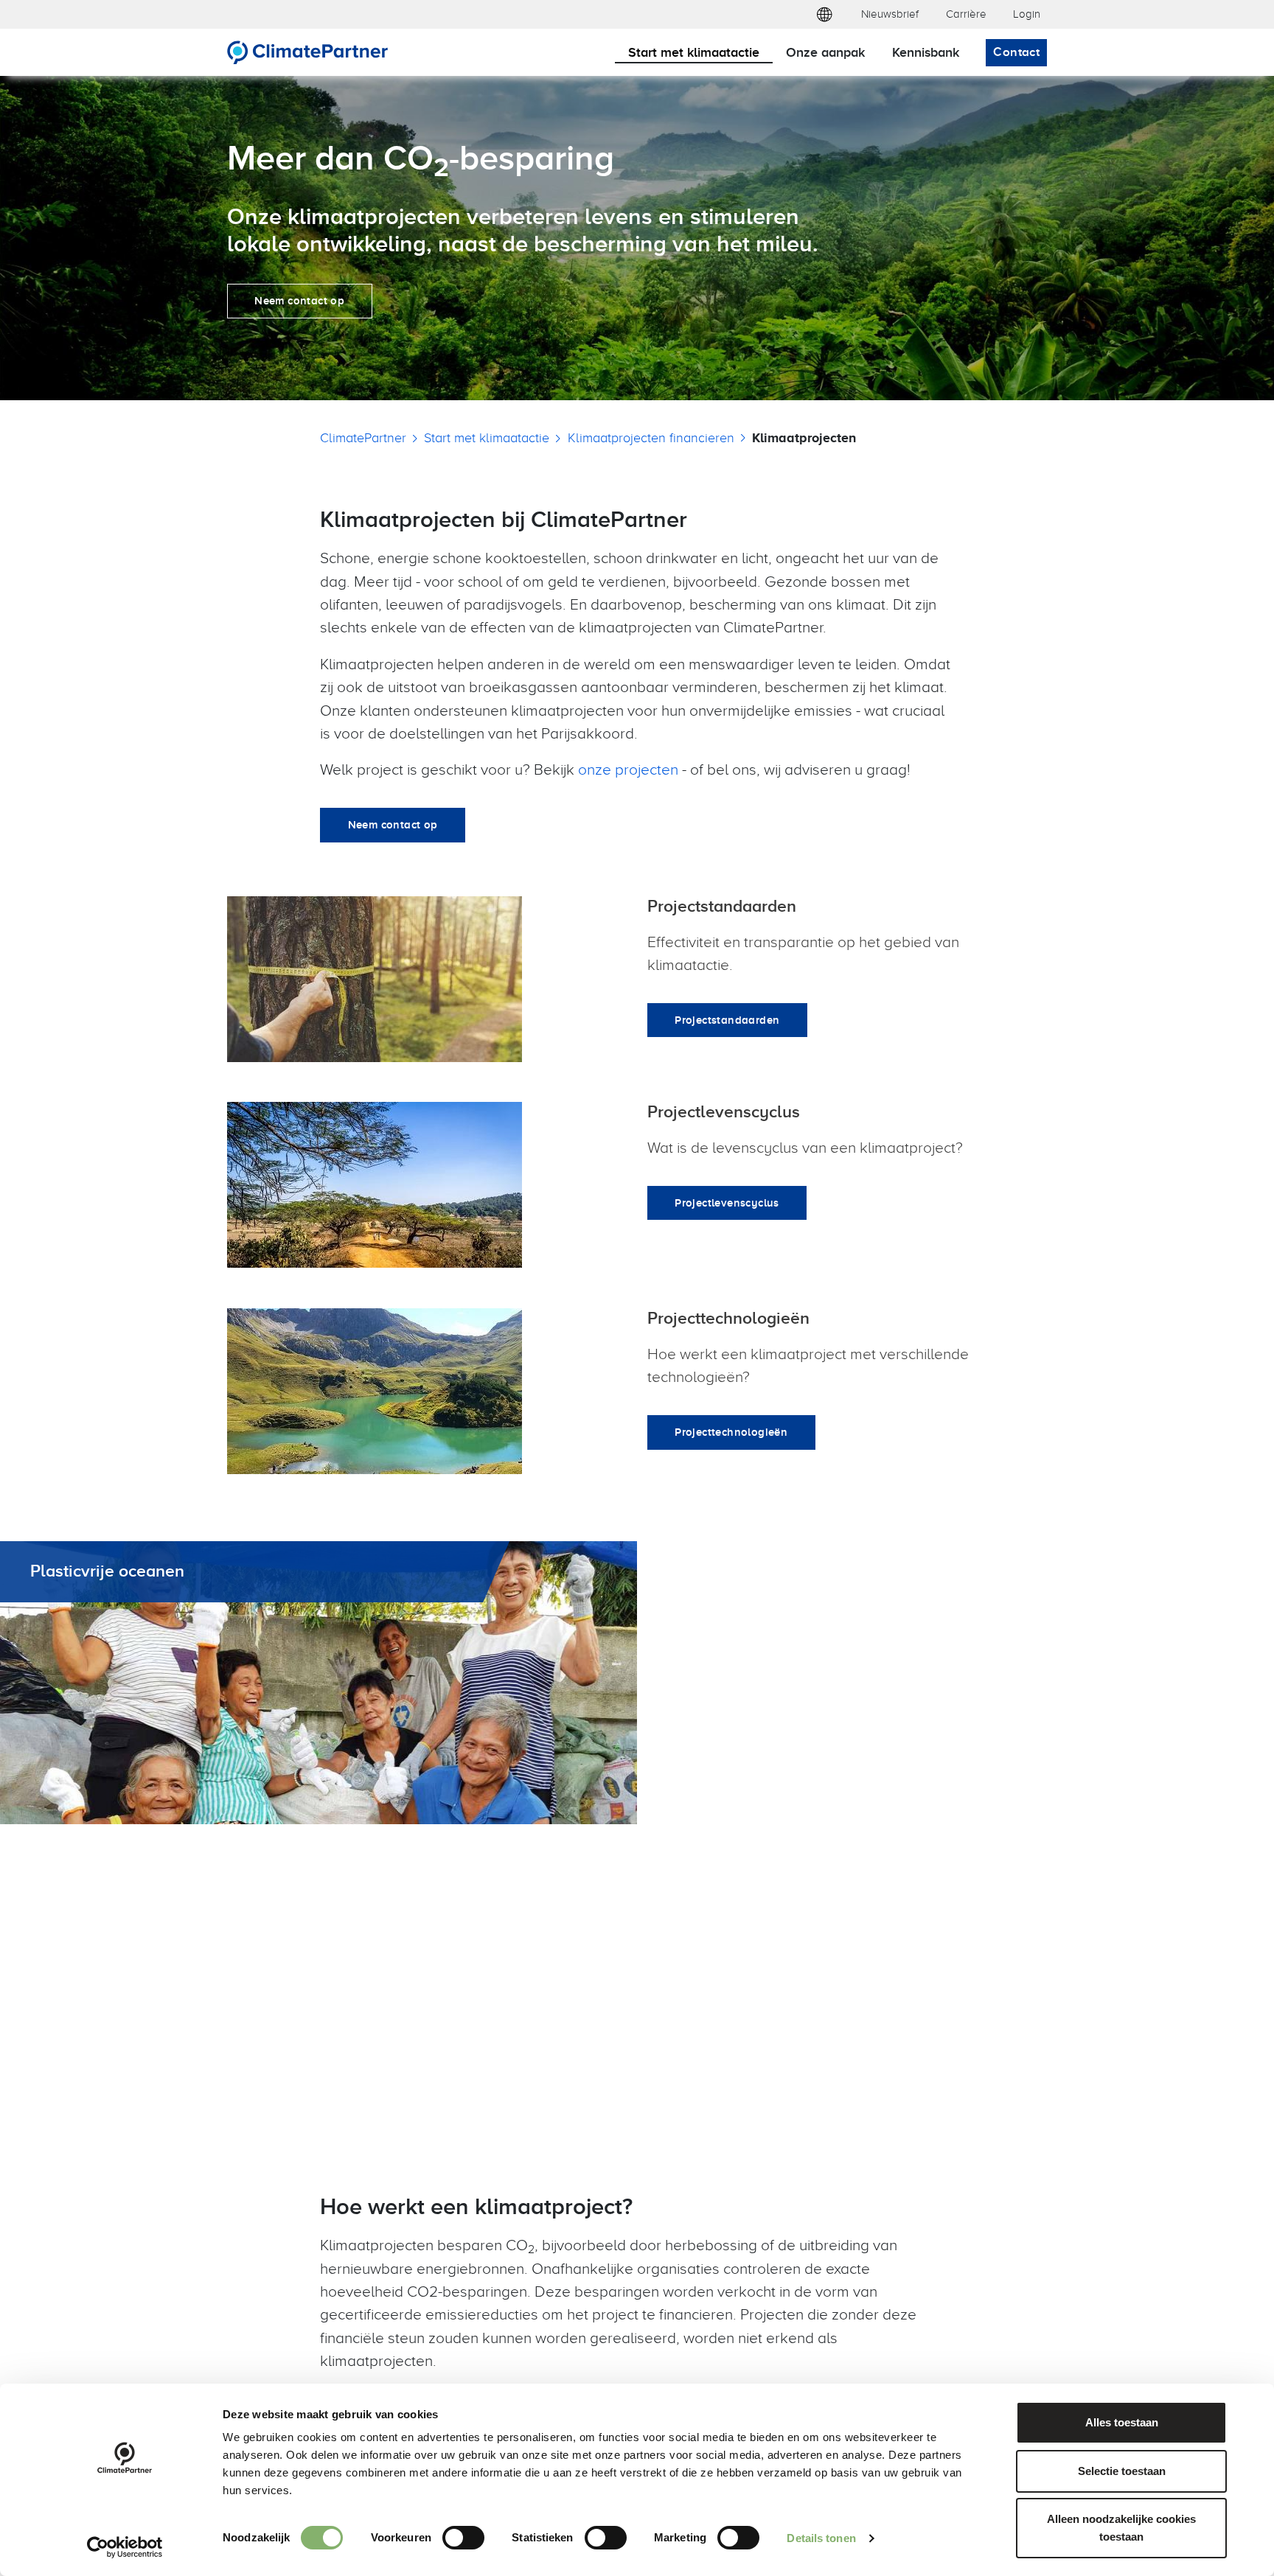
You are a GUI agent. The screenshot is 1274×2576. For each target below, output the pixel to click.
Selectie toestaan (1122, 2471)
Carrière (966, 14)
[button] (824, 14)
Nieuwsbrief (890, 14)
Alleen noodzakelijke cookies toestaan (1121, 2528)
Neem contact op (299, 300)
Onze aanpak (825, 52)
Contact (1016, 52)
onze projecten (628, 769)
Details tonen (821, 2538)
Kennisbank (926, 52)
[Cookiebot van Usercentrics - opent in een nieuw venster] (125, 2547)
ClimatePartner (363, 437)
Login (1027, 14)
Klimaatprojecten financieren (651, 437)
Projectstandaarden (727, 1020)
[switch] (463, 2538)
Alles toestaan (1122, 2422)
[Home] (308, 52)
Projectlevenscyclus (727, 1203)
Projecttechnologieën (731, 1432)
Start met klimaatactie (694, 52)
